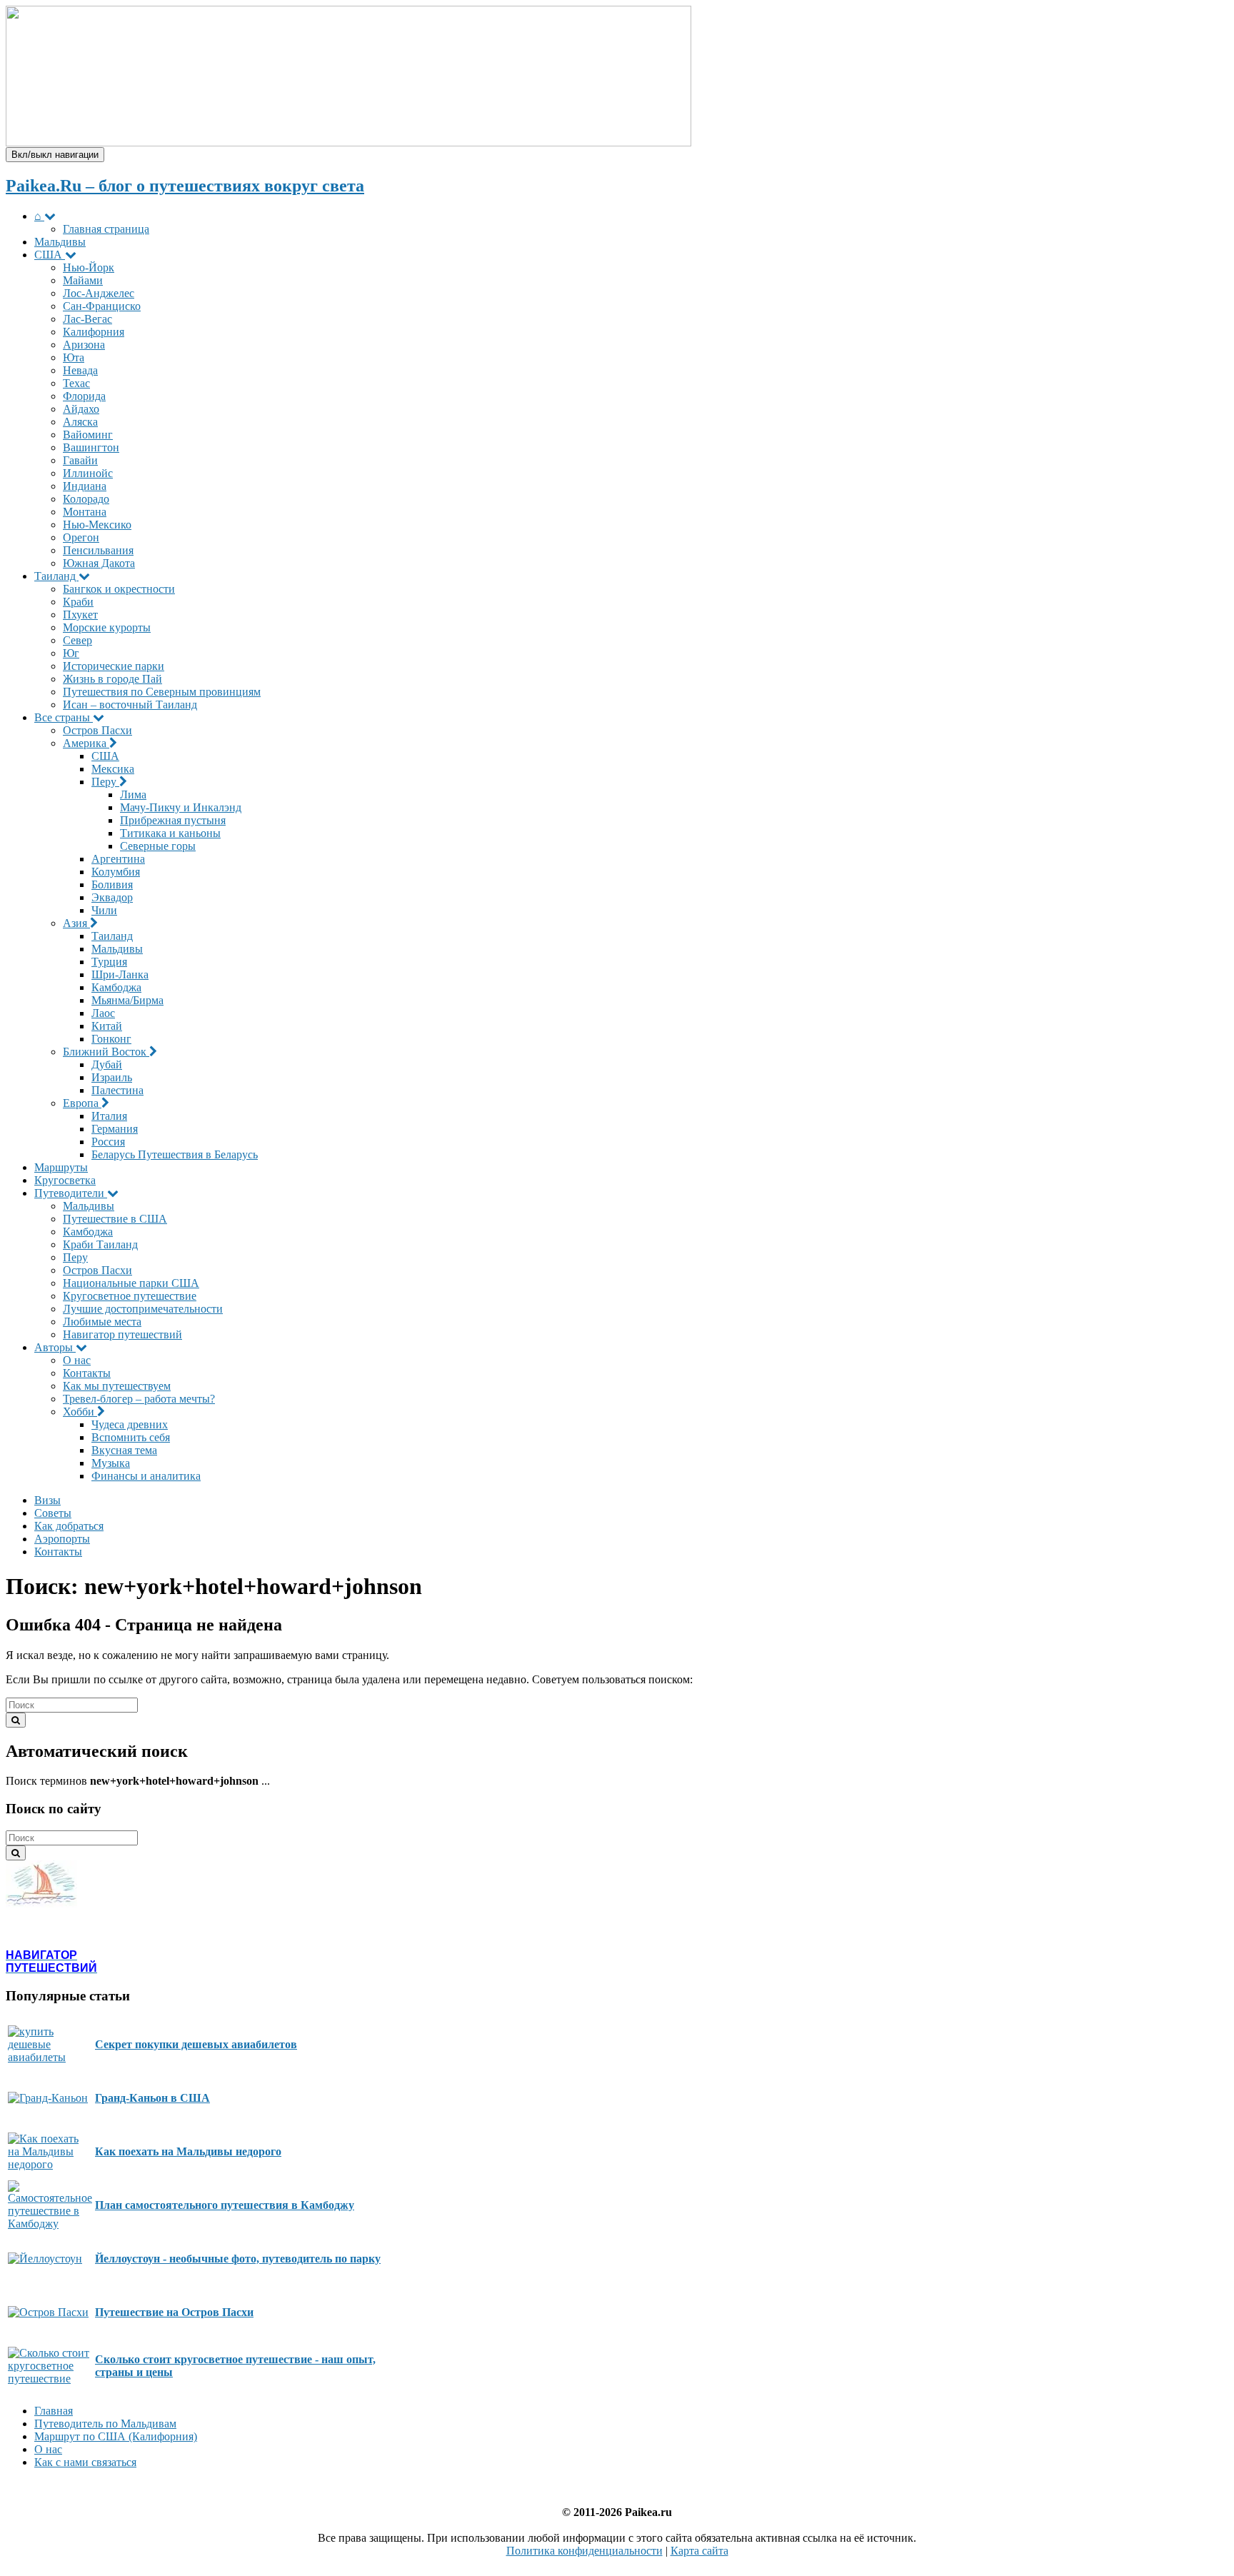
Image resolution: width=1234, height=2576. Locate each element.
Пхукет (80, 615)
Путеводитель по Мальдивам (105, 2424)
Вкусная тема (124, 1450)
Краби (78, 602)
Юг (71, 653)
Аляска (80, 422)
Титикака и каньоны (170, 833)
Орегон (81, 537)
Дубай (107, 1064)
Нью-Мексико (97, 525)
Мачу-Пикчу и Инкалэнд (181, 807)
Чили (104, 910)
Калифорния (94, 332)
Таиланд (56, 576)
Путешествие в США (115, 1219)
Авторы (55, 1347)
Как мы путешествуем (117, 1386)
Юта (74, 357)
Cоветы (53, 1513)
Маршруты (61, 1167)
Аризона (84, 345)
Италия (109, 1116)
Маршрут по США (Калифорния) (116, 2436)
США (50, 255)
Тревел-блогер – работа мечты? (139, 1399)
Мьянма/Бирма (127, 1000)
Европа (82, 1103)
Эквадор (112, 897)
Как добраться (69, 1526)
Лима (133, 795)
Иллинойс (88, 473)
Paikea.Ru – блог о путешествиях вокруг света (185, 186)
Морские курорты (107, 627)
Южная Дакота (99, 563)
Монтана (85, 512)
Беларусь (175, 1154)
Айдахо (81, 409)
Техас (76, 383)
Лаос (103, 1013)
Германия (115, 1129)
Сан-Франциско (102, 306)
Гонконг (111, 1039)
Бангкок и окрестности (119, 589)
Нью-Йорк (89, 267)
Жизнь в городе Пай (112, 679)
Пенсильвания (98, 550)
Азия (76, 923)
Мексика (113, 769)
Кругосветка (65, 1180)
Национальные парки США (131, 1283)
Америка (86, 743)
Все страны (64, 717)
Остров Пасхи (97, 730)
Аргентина (118, 859)
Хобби (80, 1412)
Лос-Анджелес (99, 293)
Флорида (84, 396)
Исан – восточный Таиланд (130, 705)
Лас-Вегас (87, 319)
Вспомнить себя (131, 1437)
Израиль (112, 1077)
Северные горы (158, 846)
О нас (77, 1360)
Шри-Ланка (120, 974)
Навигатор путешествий (122, 1334)
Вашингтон (91, 447)
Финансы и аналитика (146, 1476)
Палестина (117, 1090)
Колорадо (86, 499)
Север (77, 640)
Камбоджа (116, 987)
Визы (47, 1500)
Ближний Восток (106, 1052)
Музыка (111, 1463)
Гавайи (80, 460)
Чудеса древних (130, 1424)
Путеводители (71, 1193)
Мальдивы (60, 242)
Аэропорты (62, 1539)
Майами (83, 280)
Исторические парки (114, 666)
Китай (107, 1026)
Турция (109, 962)
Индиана (85, 486)
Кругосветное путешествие (130, 1296)
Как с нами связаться (85, 2462)
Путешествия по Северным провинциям (162, 692)
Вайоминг (88, 435)
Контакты (87, 1373)
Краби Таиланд (100, 1244)
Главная (54, 2411)
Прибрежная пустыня (173, 820)
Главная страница (106, 229)
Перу (105, 782)
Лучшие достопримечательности (143, 1309)
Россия (108, 1142)
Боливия (112, 884)
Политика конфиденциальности (585, 2551)
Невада (80, 370)
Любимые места (102, 1322)
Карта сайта (699, 2551)
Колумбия (116, 872)
